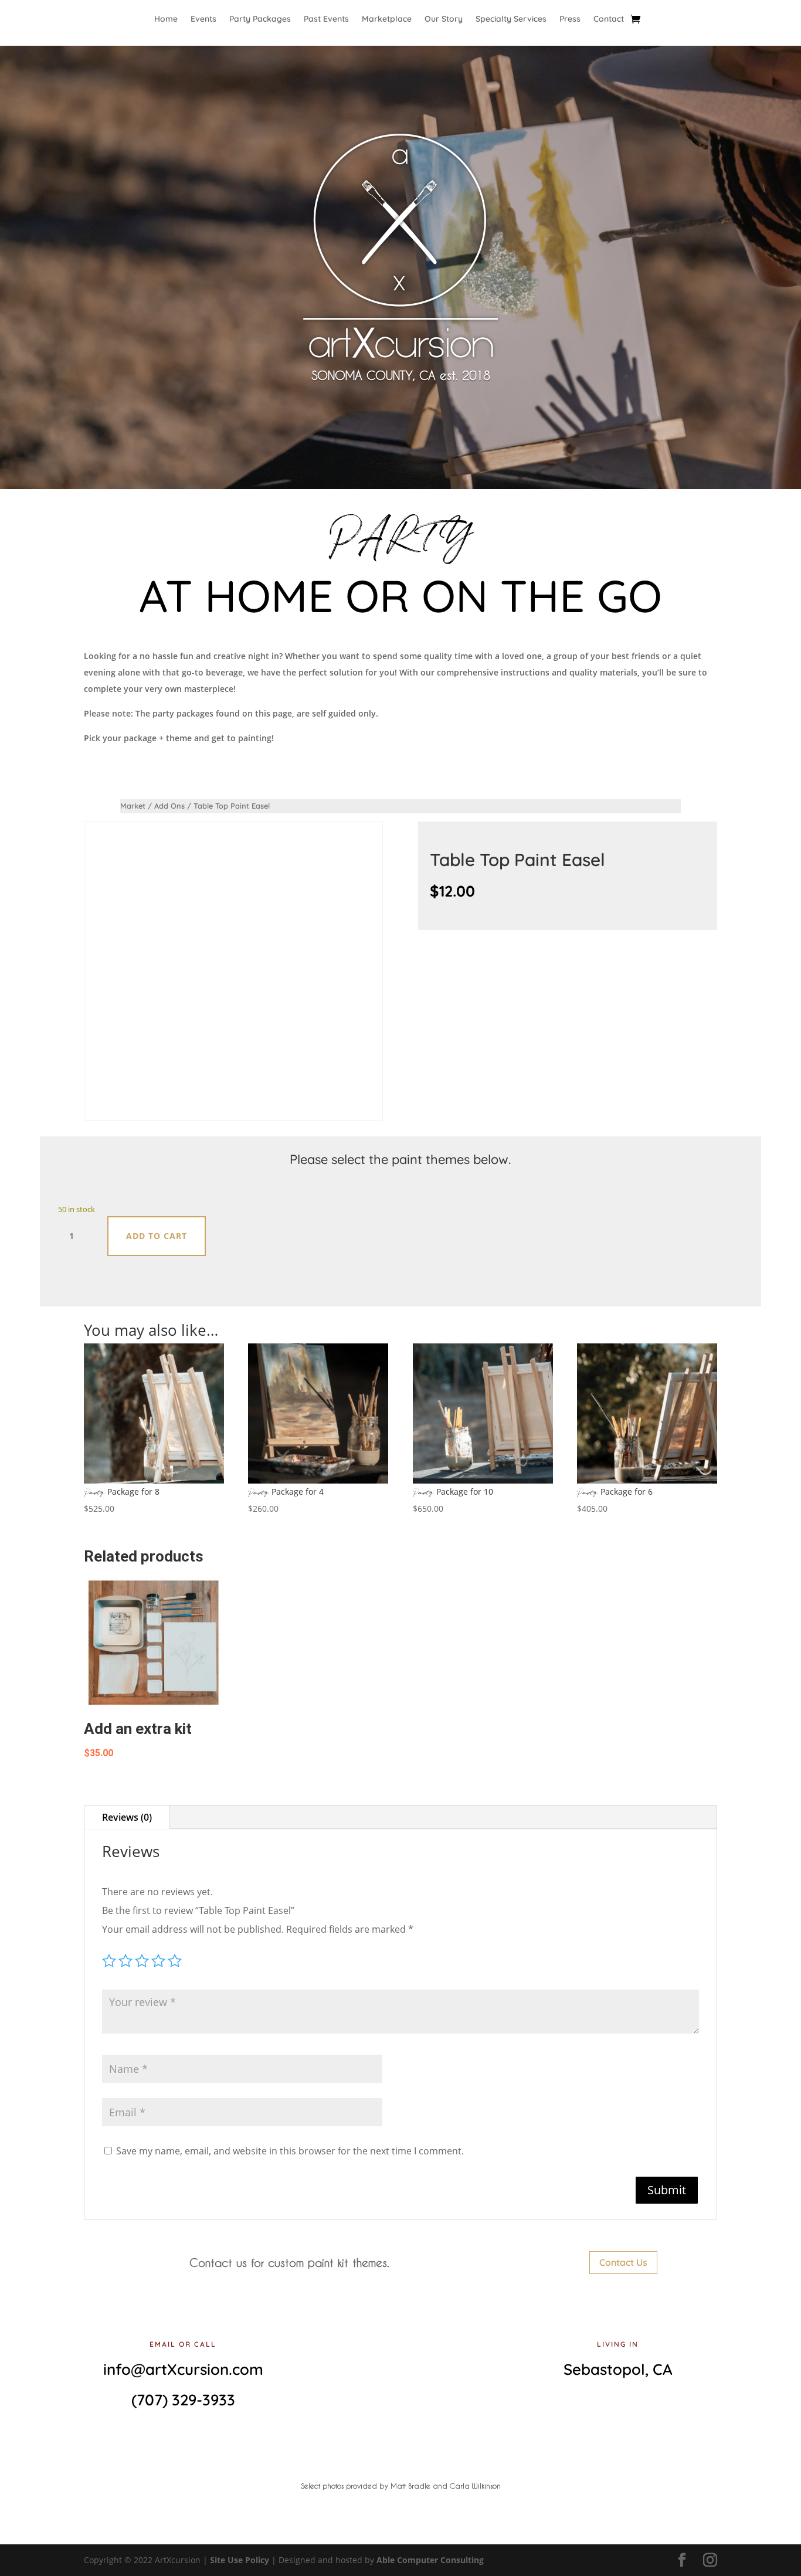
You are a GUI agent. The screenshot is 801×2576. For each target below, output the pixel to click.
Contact (609, 19)
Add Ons (169, 806)
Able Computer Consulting (430, 2560)
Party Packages (260, 19)
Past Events (326, 19)
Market (133, 806)
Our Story (444, 19)
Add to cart (157, 1236)
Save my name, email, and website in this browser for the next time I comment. (290, 2151)
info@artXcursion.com (183, 2369)
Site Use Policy (240, 2560)
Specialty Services (511, 19)
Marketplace (387, 19)
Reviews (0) (127, 1817)
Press (570, 19)
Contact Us (623, 2262)
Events (203, 19)
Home (166, 19)
